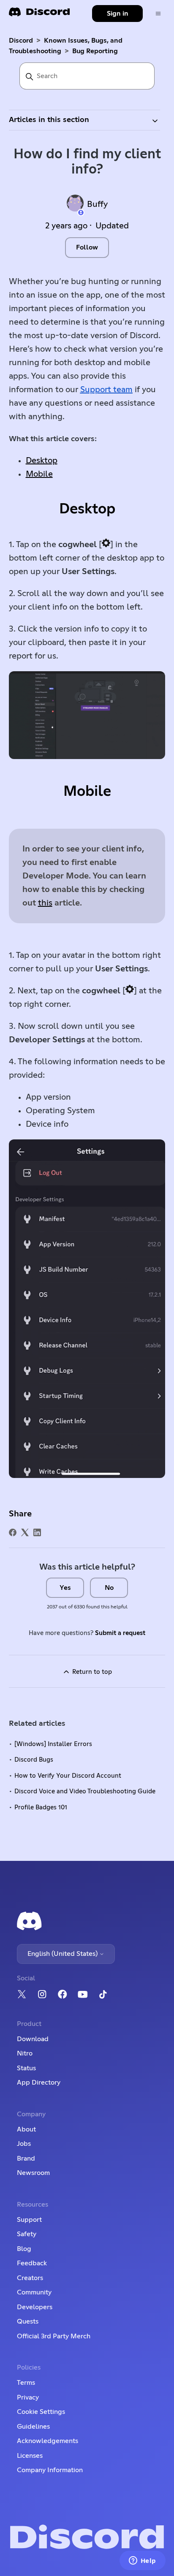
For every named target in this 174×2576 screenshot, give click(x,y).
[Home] (39, 15)
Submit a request (120, 1633)
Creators (30, 2278)
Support (29, 2220)
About (26, 2129)
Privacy (28, 2397)
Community (34, 2292)
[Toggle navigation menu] (158, 14)
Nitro (25, 2053)
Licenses (30, 2456)
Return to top (91, 1672)
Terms (26, 2383)
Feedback (32, 2263)
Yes (65, 1588)
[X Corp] (25, 1532)
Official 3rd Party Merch (54, 2336)
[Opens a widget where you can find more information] (142, 2561)
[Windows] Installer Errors (53, 1744)
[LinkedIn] (37, 1532)
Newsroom (33, 2173)
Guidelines (33, 2427)
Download (33, 2039)
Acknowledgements (48, 2441)
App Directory (39, 2082)
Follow (87, 247)
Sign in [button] (118, 14)
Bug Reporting (95, 51)
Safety (27, 2234)
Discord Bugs (34, 1760)
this (45, 903)
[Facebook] (13, 1532)
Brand (26, 2158)
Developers (35, 2307)
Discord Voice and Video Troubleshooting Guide (85, 1791)
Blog (24, 2249)
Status (26, 2068)
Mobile (39, 474)
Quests (28, 2321)
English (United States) (63, 1954)
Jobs (24, 2144)
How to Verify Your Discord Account (68, 1776)
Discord (21, 41)
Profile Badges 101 (41, 1807)
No (109, 1588)
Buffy (97, 204)
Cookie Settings (41, 2412)
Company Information (50, 2470)
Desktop (42, 461)
